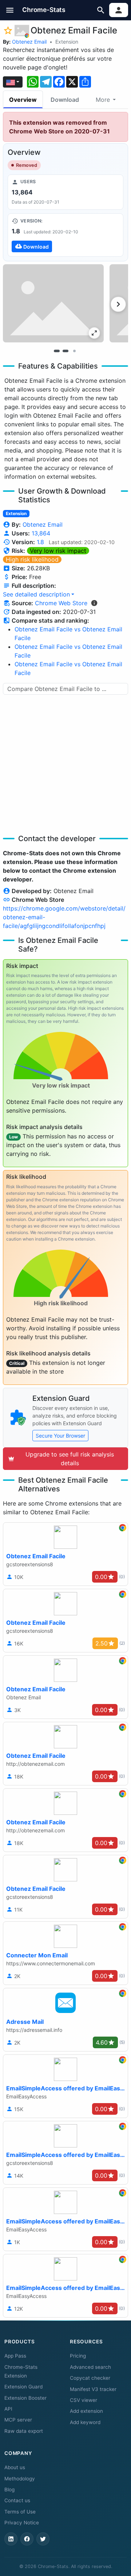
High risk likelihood (32, 559)
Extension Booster (25, 2398)
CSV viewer (84, 2400)
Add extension (86, 2411)
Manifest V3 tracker (93, 2389)
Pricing (78, 2356)
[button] (10, 10)
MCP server (18, 2420)
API (8, 2409)
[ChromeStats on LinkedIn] (11, 2539)
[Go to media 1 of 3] (57, 351)
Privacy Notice (22, 2523)
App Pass (15, 2356)
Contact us (17, 2500)
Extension (67, 42)
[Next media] (118, 304)
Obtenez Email (29, 42)
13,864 (41, 533)
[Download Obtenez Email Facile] (65, 235)
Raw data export (24, 2431)
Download (65, 100)
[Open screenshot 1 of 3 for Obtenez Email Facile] (53, 303)
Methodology (20, 2479)
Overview (23, 100)
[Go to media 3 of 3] (74, 351)
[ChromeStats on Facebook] (27, 2539)
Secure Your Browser (60, 1436)
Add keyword (85, 2422)
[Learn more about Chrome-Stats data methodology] (94, 603)
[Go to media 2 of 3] (65, 351)
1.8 (40, 542)
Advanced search (90, 2367)
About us (15, 2467)
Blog (9, 2489)
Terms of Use (20, 2512)
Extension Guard (23, 2387)
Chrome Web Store (61, 603)
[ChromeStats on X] (43, 2539)
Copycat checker (90, 2378)
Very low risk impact (58, 551)
